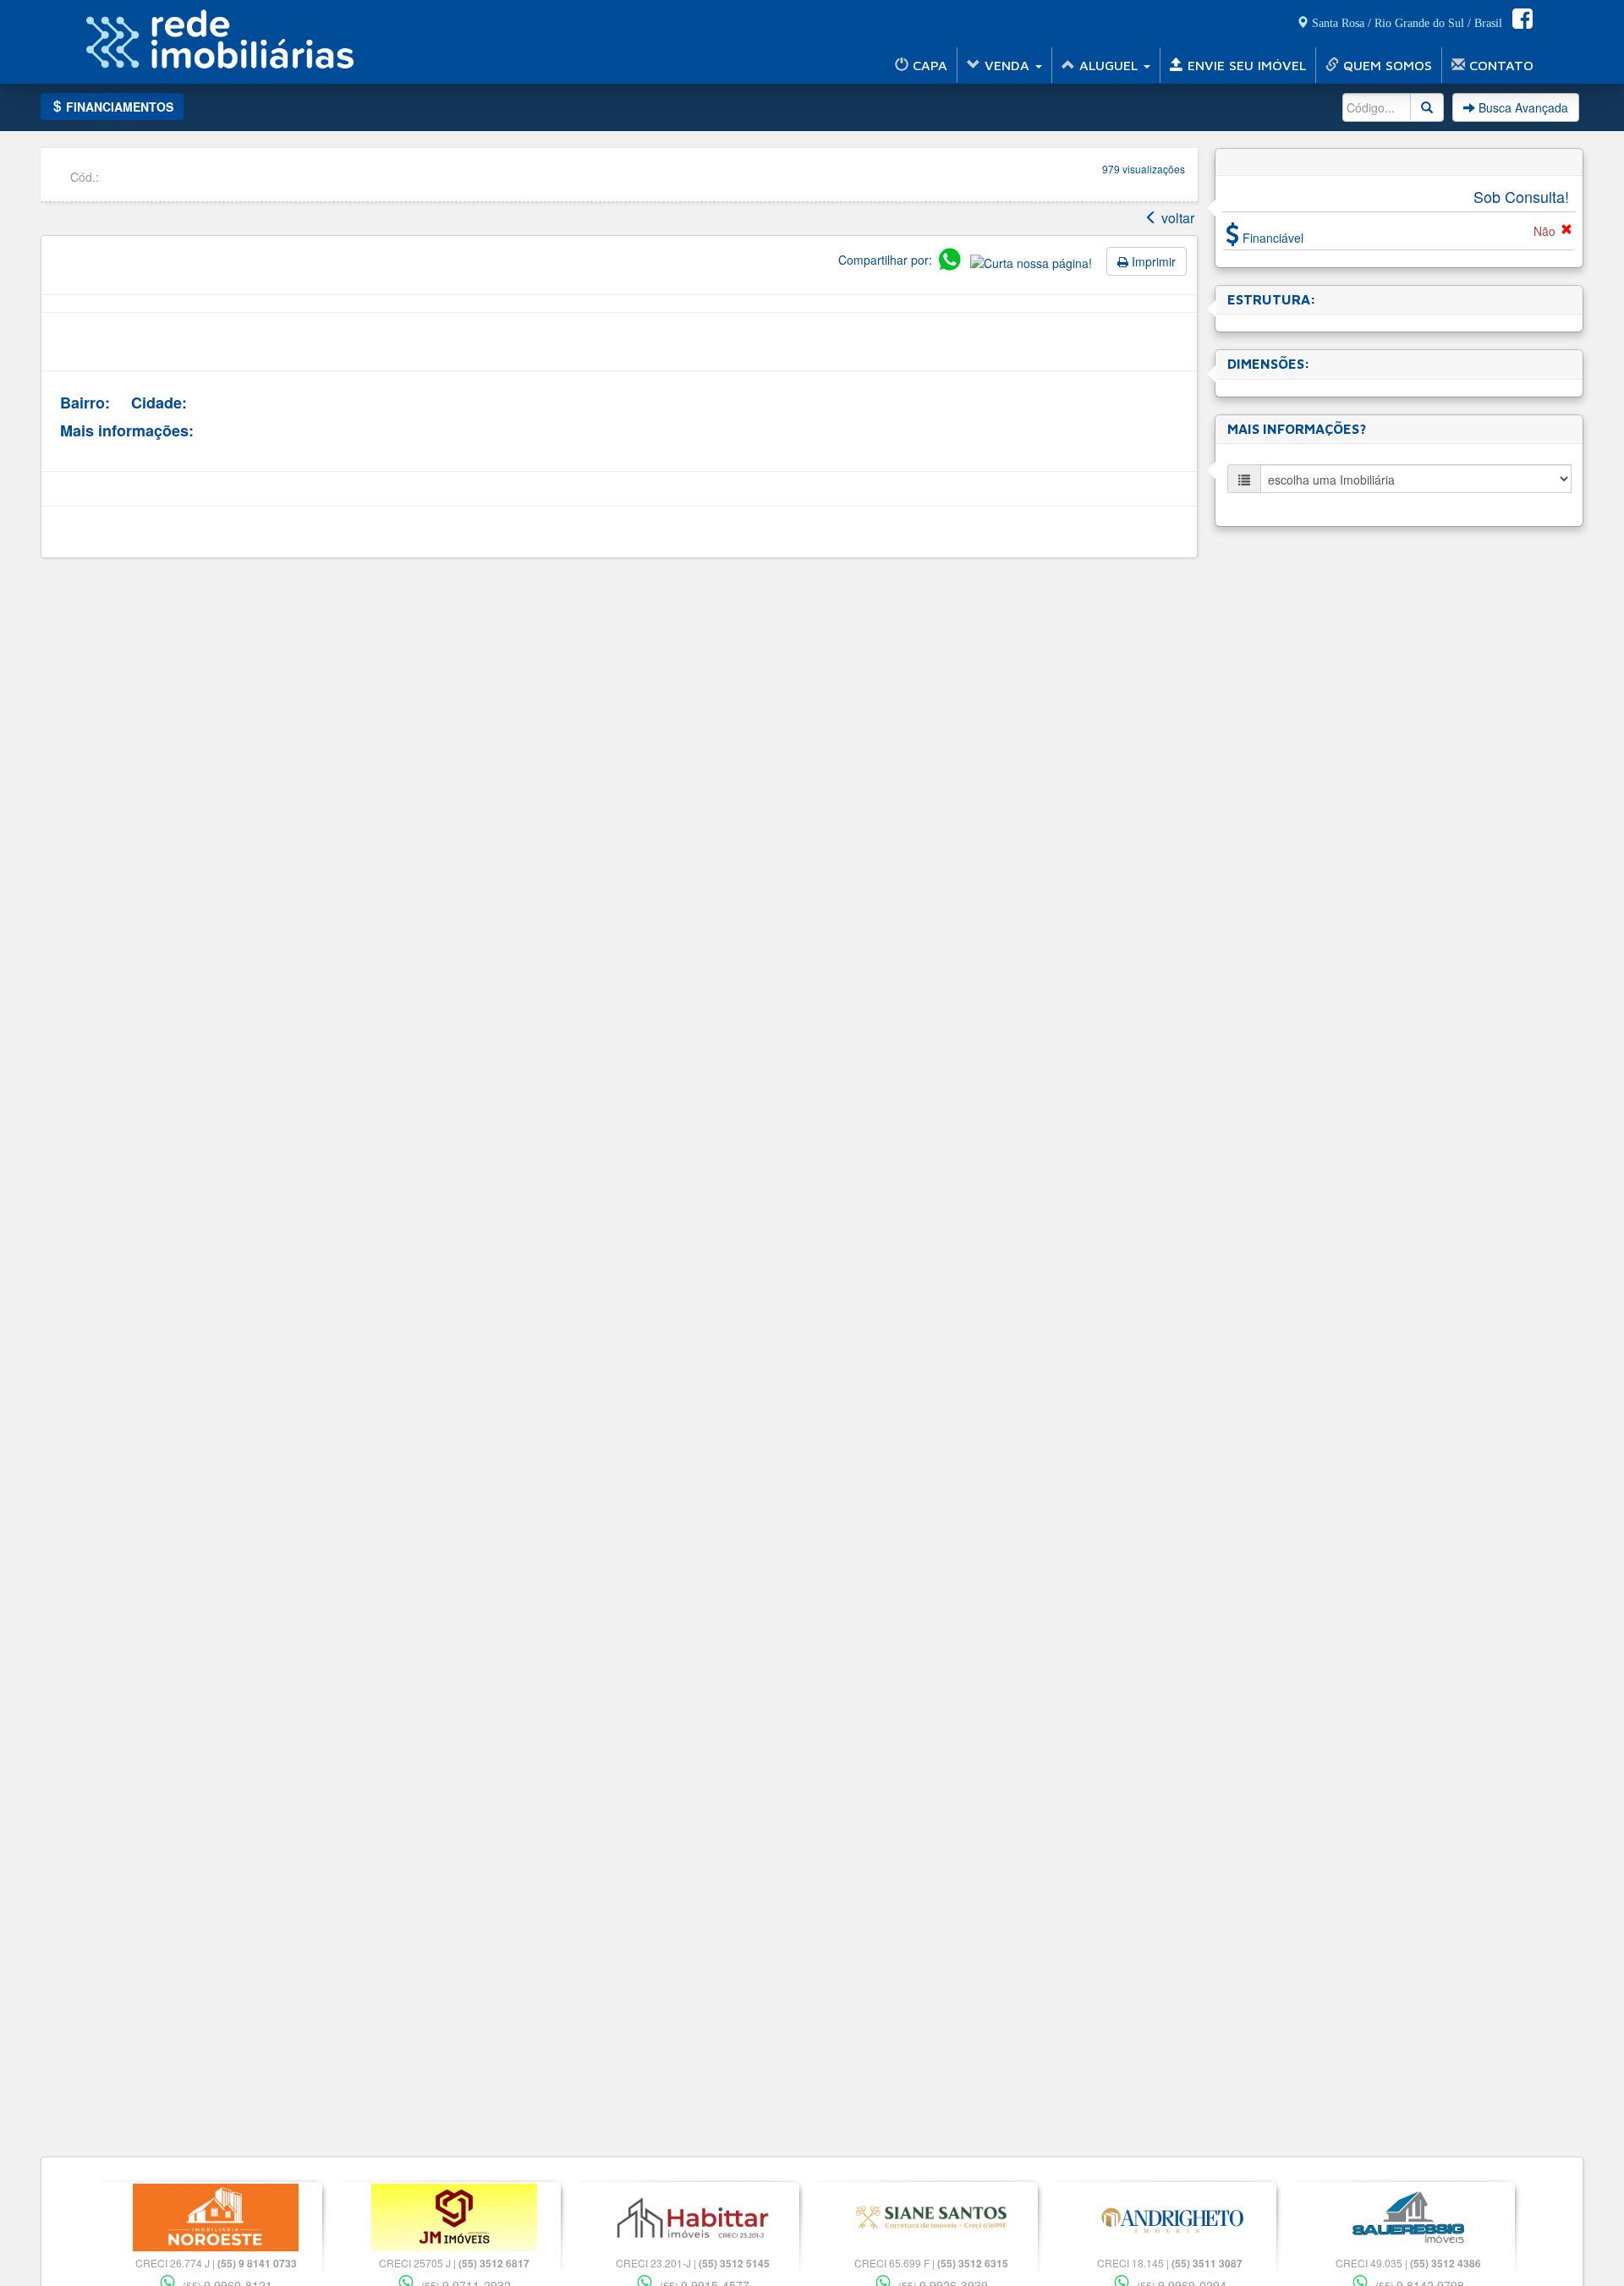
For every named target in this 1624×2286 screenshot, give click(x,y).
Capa (928, 65)
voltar (1176, 218)
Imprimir (1152, 261)
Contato (1499, 65)
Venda (1007, 65)
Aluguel (1108, 65)
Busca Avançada (1522, 107)
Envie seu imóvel (1245, 65)
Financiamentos (118, 107)
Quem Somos (1385, 65)
